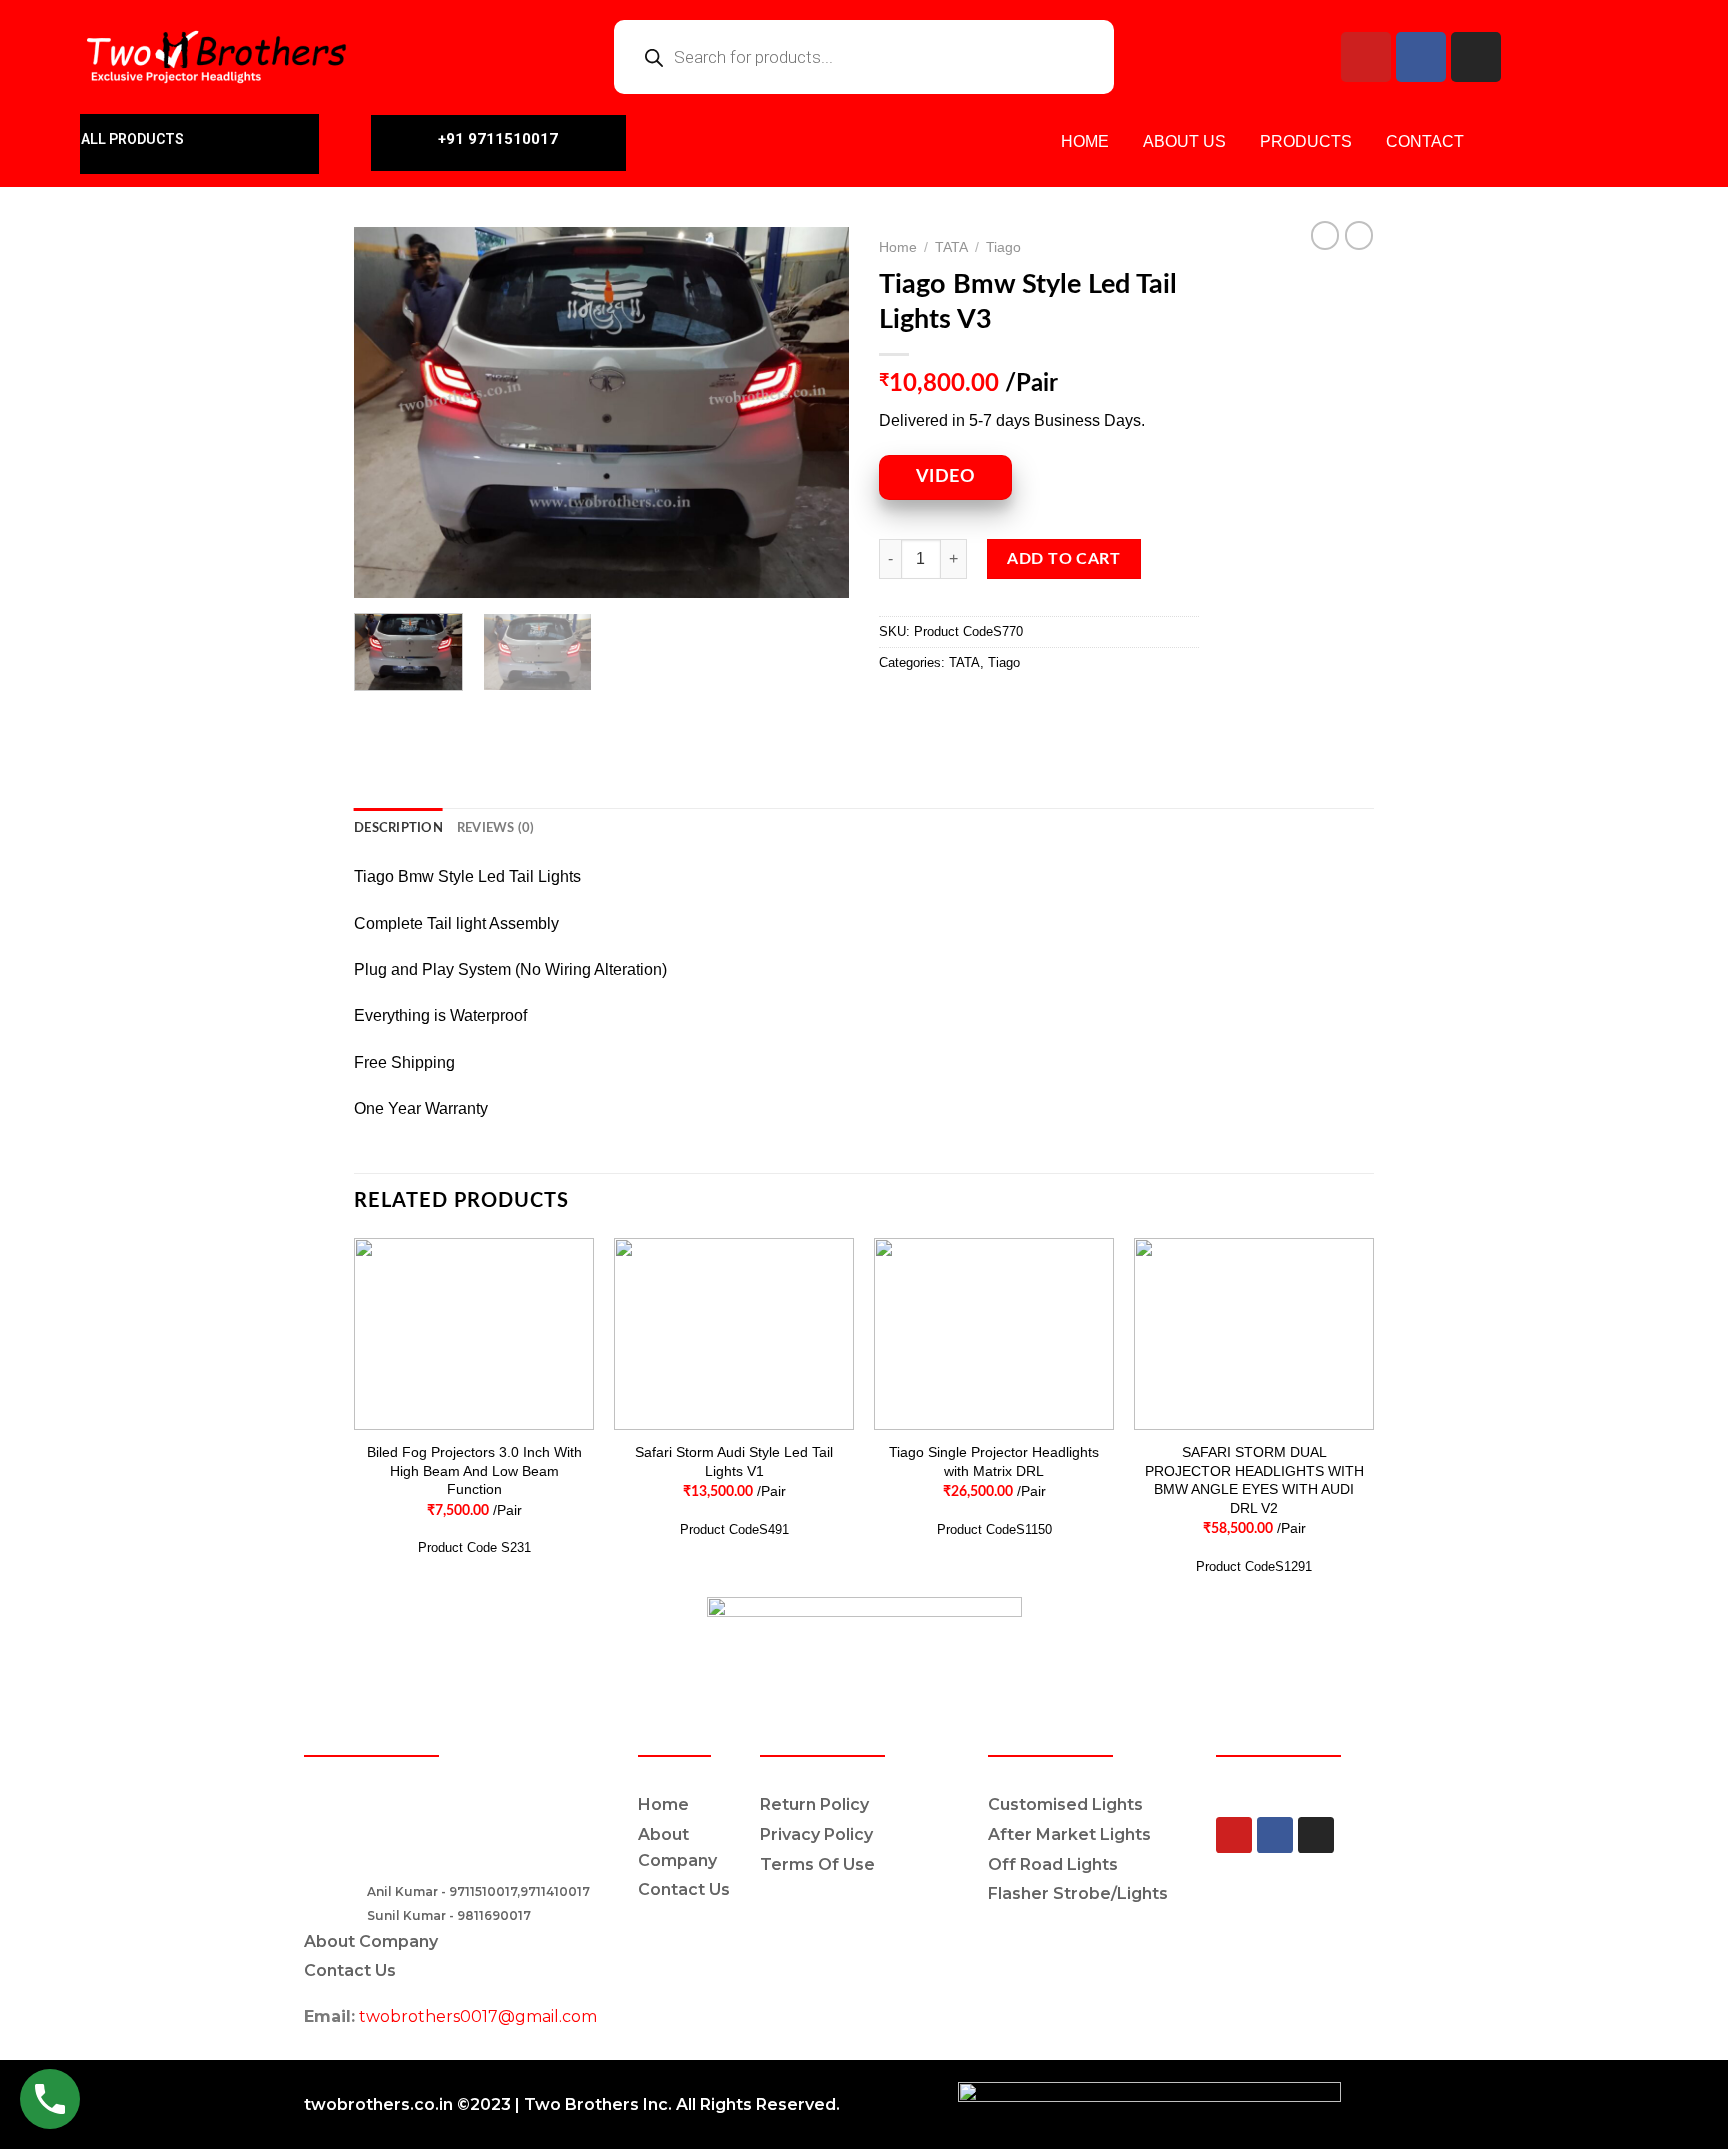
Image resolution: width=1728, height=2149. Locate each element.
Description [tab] (398, 828)
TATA (951, 247)
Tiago (1003, 247)
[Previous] (389, 413)
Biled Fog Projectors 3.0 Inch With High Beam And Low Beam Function (474, 1470)
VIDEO (946, 477)
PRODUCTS (1306, 141)
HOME (1085, 141)
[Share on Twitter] (933, 708)
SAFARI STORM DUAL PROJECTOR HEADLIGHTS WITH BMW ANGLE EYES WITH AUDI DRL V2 (1254, 1480)
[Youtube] (1366, 57)
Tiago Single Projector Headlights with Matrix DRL (994, 1461)
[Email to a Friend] (969, 708)
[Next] (814, 413)
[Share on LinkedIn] (1041, 708)
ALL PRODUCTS (132, 139)
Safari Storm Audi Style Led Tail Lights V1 (734, 1461)
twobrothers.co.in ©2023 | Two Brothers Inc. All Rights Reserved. (572, 2104)
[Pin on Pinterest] (1005, 708)
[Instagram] (1476, 57)
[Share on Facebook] (897, 708)
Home (898, 247)
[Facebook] (1421, 57)
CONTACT (1425, 141)
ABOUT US (1184, 141)
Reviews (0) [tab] (496, 828)
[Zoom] (380, 573)
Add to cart (1063, 559)
